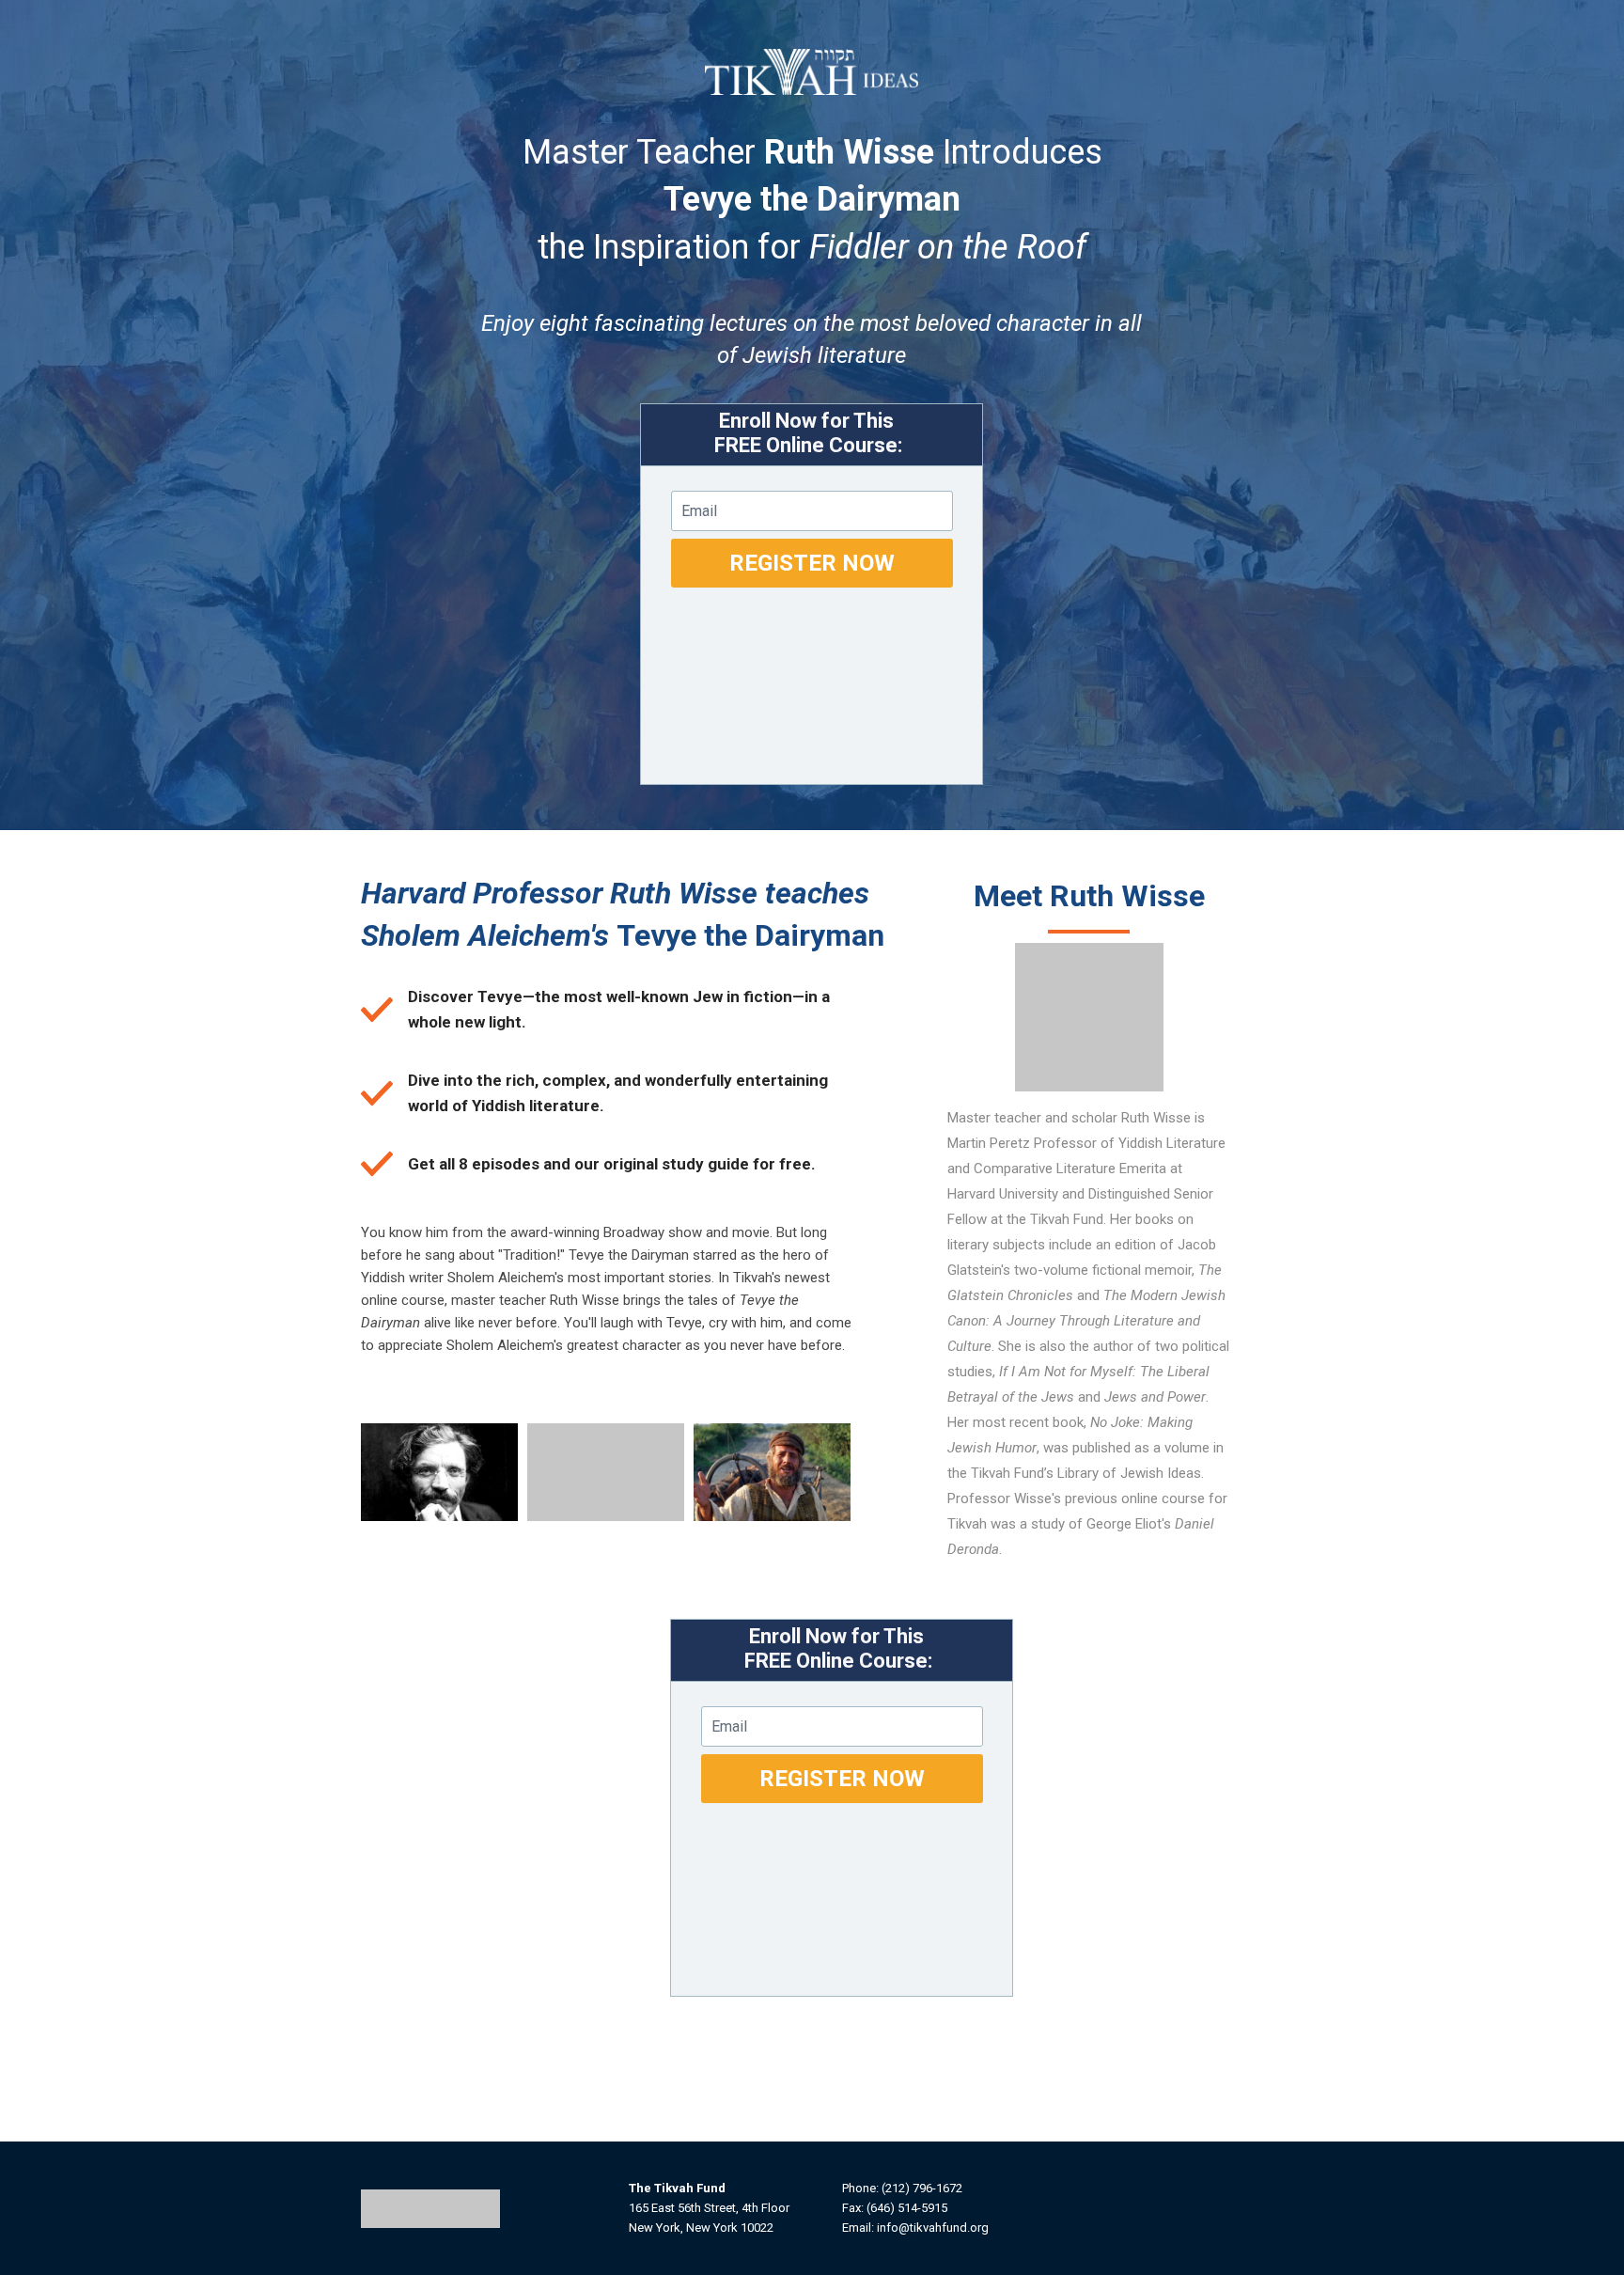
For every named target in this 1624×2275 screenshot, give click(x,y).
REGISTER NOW (812, 563)
